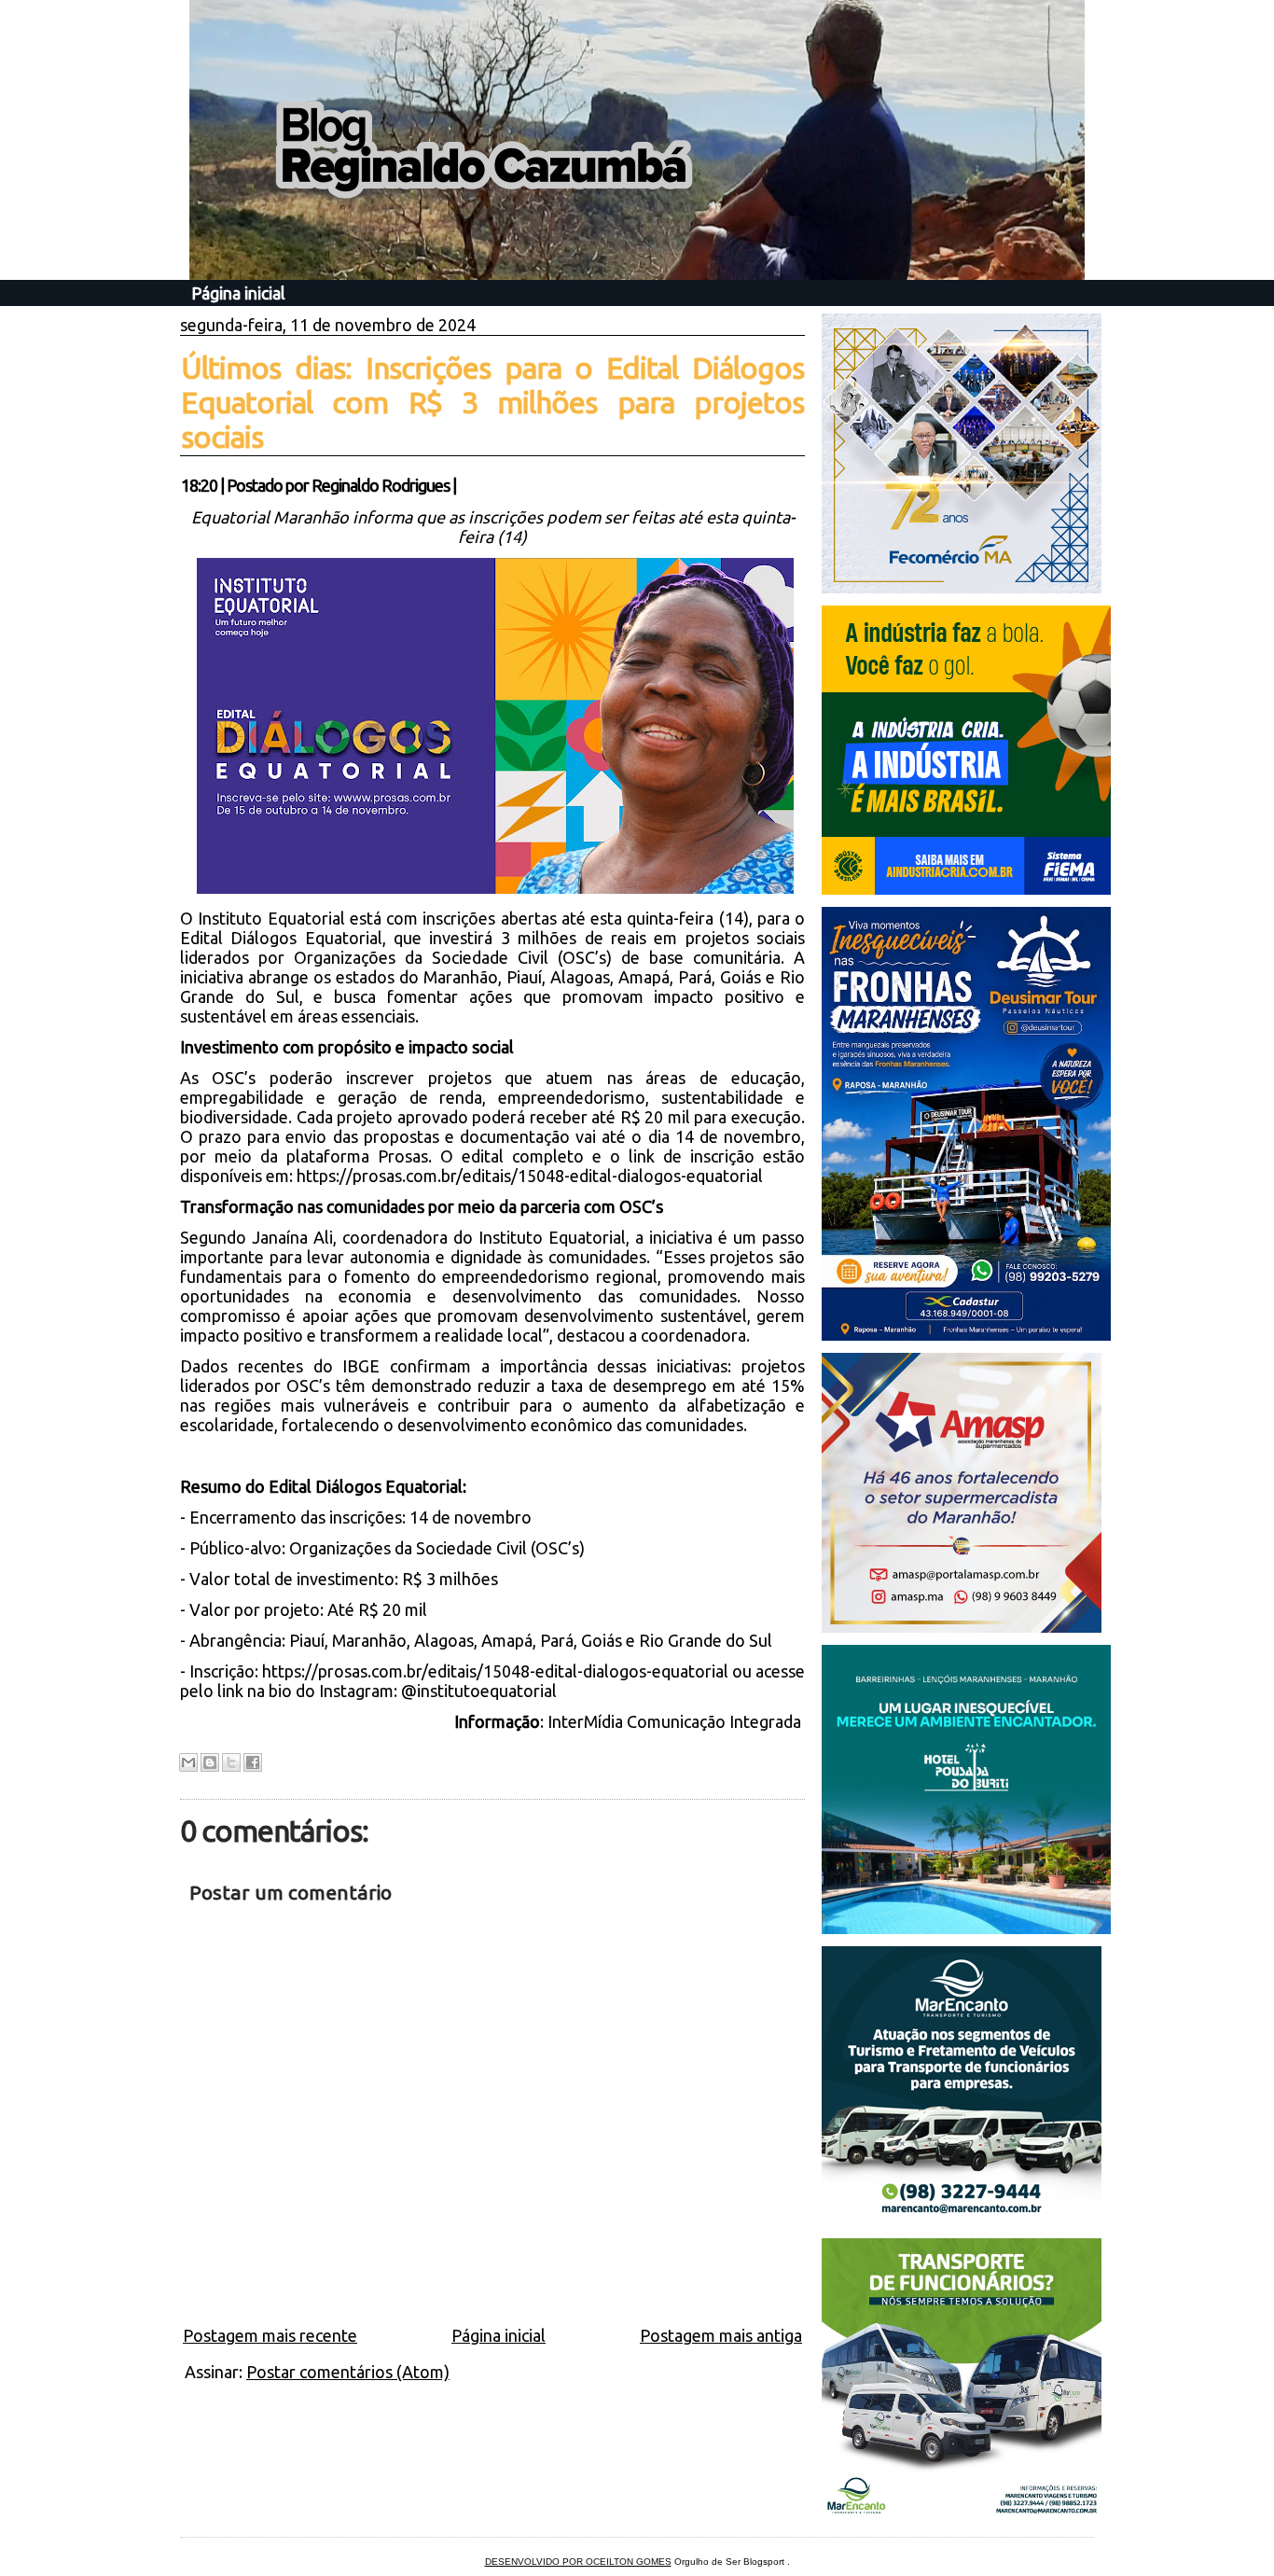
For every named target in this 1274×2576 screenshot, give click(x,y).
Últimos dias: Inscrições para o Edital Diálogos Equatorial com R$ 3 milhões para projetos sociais (492, 402)
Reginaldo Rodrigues (381, 485)
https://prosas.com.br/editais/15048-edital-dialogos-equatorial (530, 1176)
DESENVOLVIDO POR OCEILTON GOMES (578, 2562)
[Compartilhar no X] (231, 1762)
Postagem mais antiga (721, 2335)
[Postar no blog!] (210, 1762)
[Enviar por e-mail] (188, 1762)
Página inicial (238, 293)
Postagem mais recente (270, 2335)
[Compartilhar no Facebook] (253, 1762)
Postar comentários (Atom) (348, 2372)
